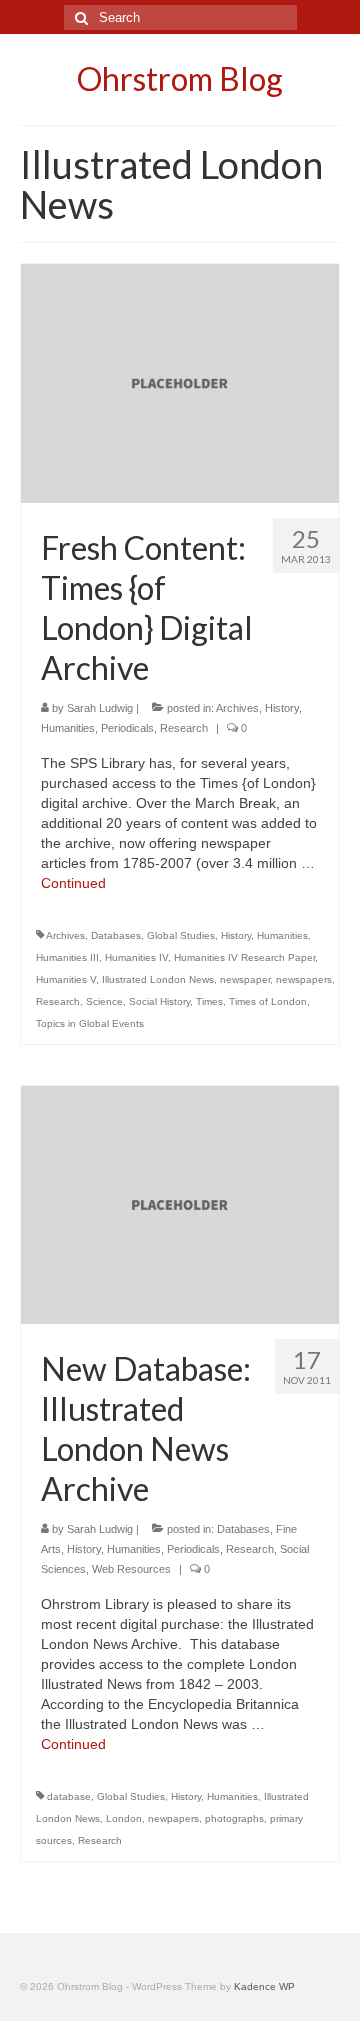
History (282, 708)
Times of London (268, 1001)
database (69, 1796)
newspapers (304, 979)
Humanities (68, 728)
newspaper (245, 979)
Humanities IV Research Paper (244, 957)
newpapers (173, 1818)
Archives (237, 708)
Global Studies (181, 935)
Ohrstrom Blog (180, 78)
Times (209, 1001)
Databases (116, 935)
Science (104, 1001)
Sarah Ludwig (100, 708)
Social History (159, 1001)
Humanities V (66, 979)
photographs (234, 1818)
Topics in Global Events (90, 1023)
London (124, 1818)
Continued (73, 883)
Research (184, 728)
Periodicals (127, 728)
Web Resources (131, 1569)
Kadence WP (264, 1986)
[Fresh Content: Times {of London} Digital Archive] (180, 382)
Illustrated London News (158, 979)
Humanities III (67, 957)
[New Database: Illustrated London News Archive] (180, 1203)
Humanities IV (136, 957)
